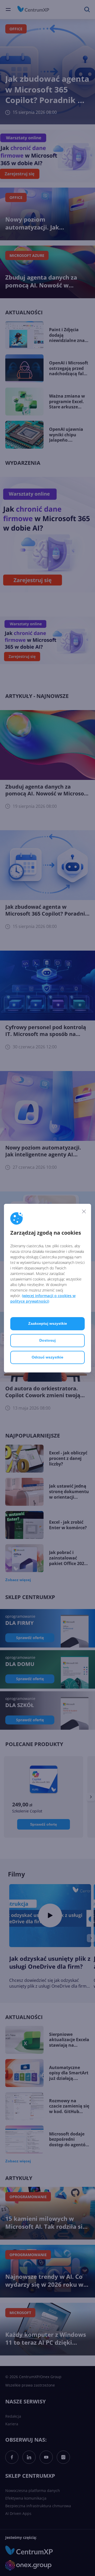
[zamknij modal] (84, 1211)
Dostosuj (47, 1340)
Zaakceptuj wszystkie (48, 1323)
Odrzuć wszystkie (47, 1357)
